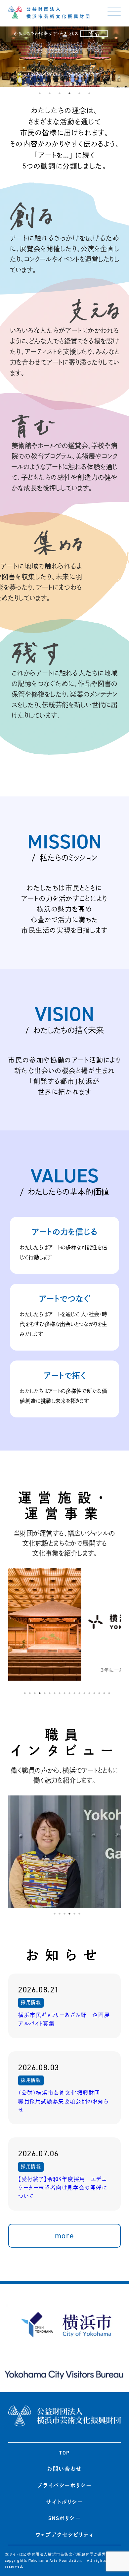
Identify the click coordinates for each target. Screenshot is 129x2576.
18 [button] (109, 1693)
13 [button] (84, 1693)
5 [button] (79, 93)
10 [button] (69, 1693)
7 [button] (55, 1693)
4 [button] (69, 93)
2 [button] (50, 93)
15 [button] (94, 1693)
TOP (64, 2453)
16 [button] (99, 1693)
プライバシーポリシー (64, 2485)
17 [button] (104, 1693)
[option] (64, 57)
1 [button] (40, 93)
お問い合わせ (64, 2469)
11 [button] (74, 1693)
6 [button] (89, 93)
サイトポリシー (64, 2502)
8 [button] (60, 1693)
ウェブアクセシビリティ (65, 2535)
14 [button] (89, 1693)
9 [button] (64, 1693)
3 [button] (60, 93)
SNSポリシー (64, 2518)
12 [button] (79, 1693)
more (64, 2236)
